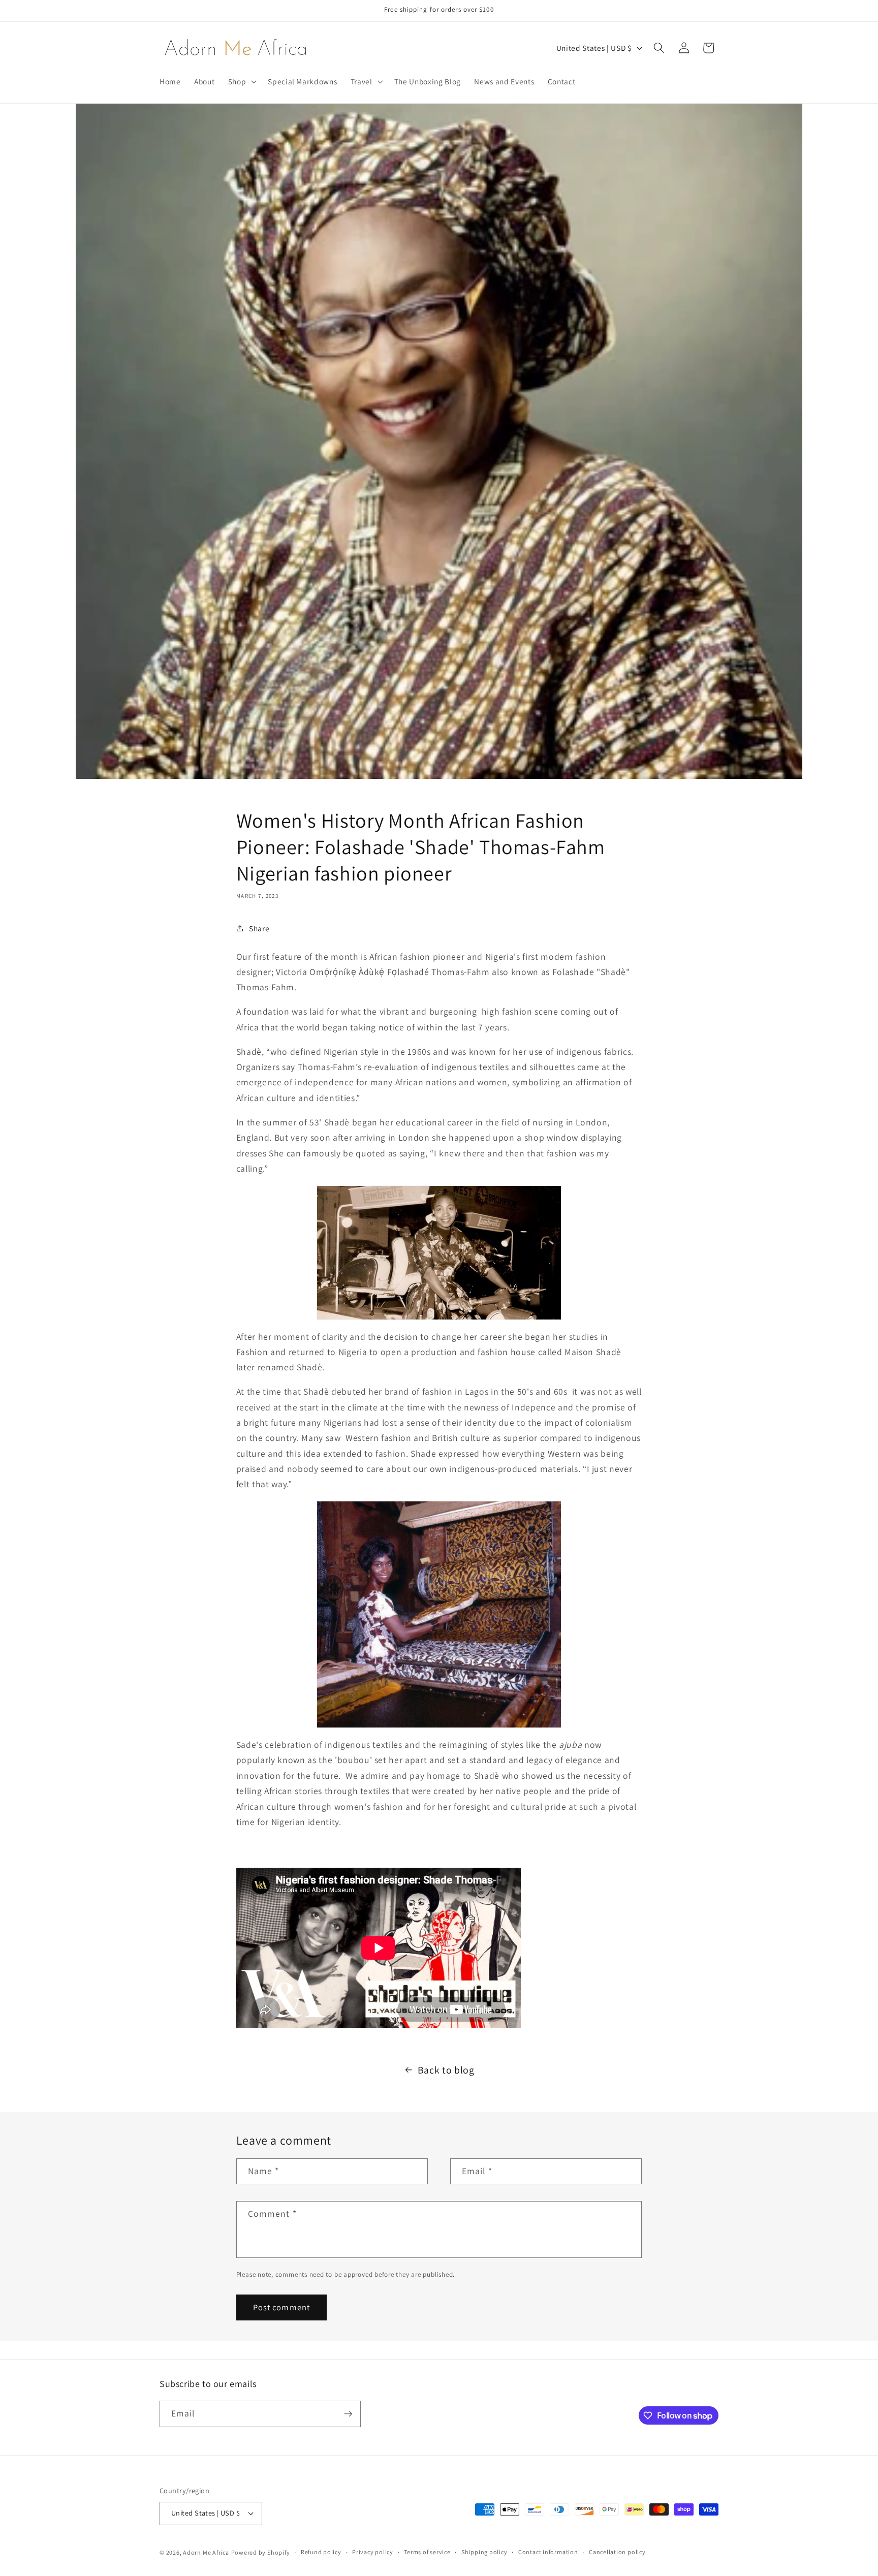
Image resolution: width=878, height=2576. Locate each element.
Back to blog (446, 2070)
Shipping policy (484, 2552)
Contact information (548, 2552)
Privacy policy (373, 2552)
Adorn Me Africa (206, 2552)
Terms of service (427, 2552)
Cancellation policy (617, 2552)
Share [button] (259, 928)
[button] (242, 81)
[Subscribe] (348, 2414)
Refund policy (321, 2552)
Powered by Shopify (261, 2552)
